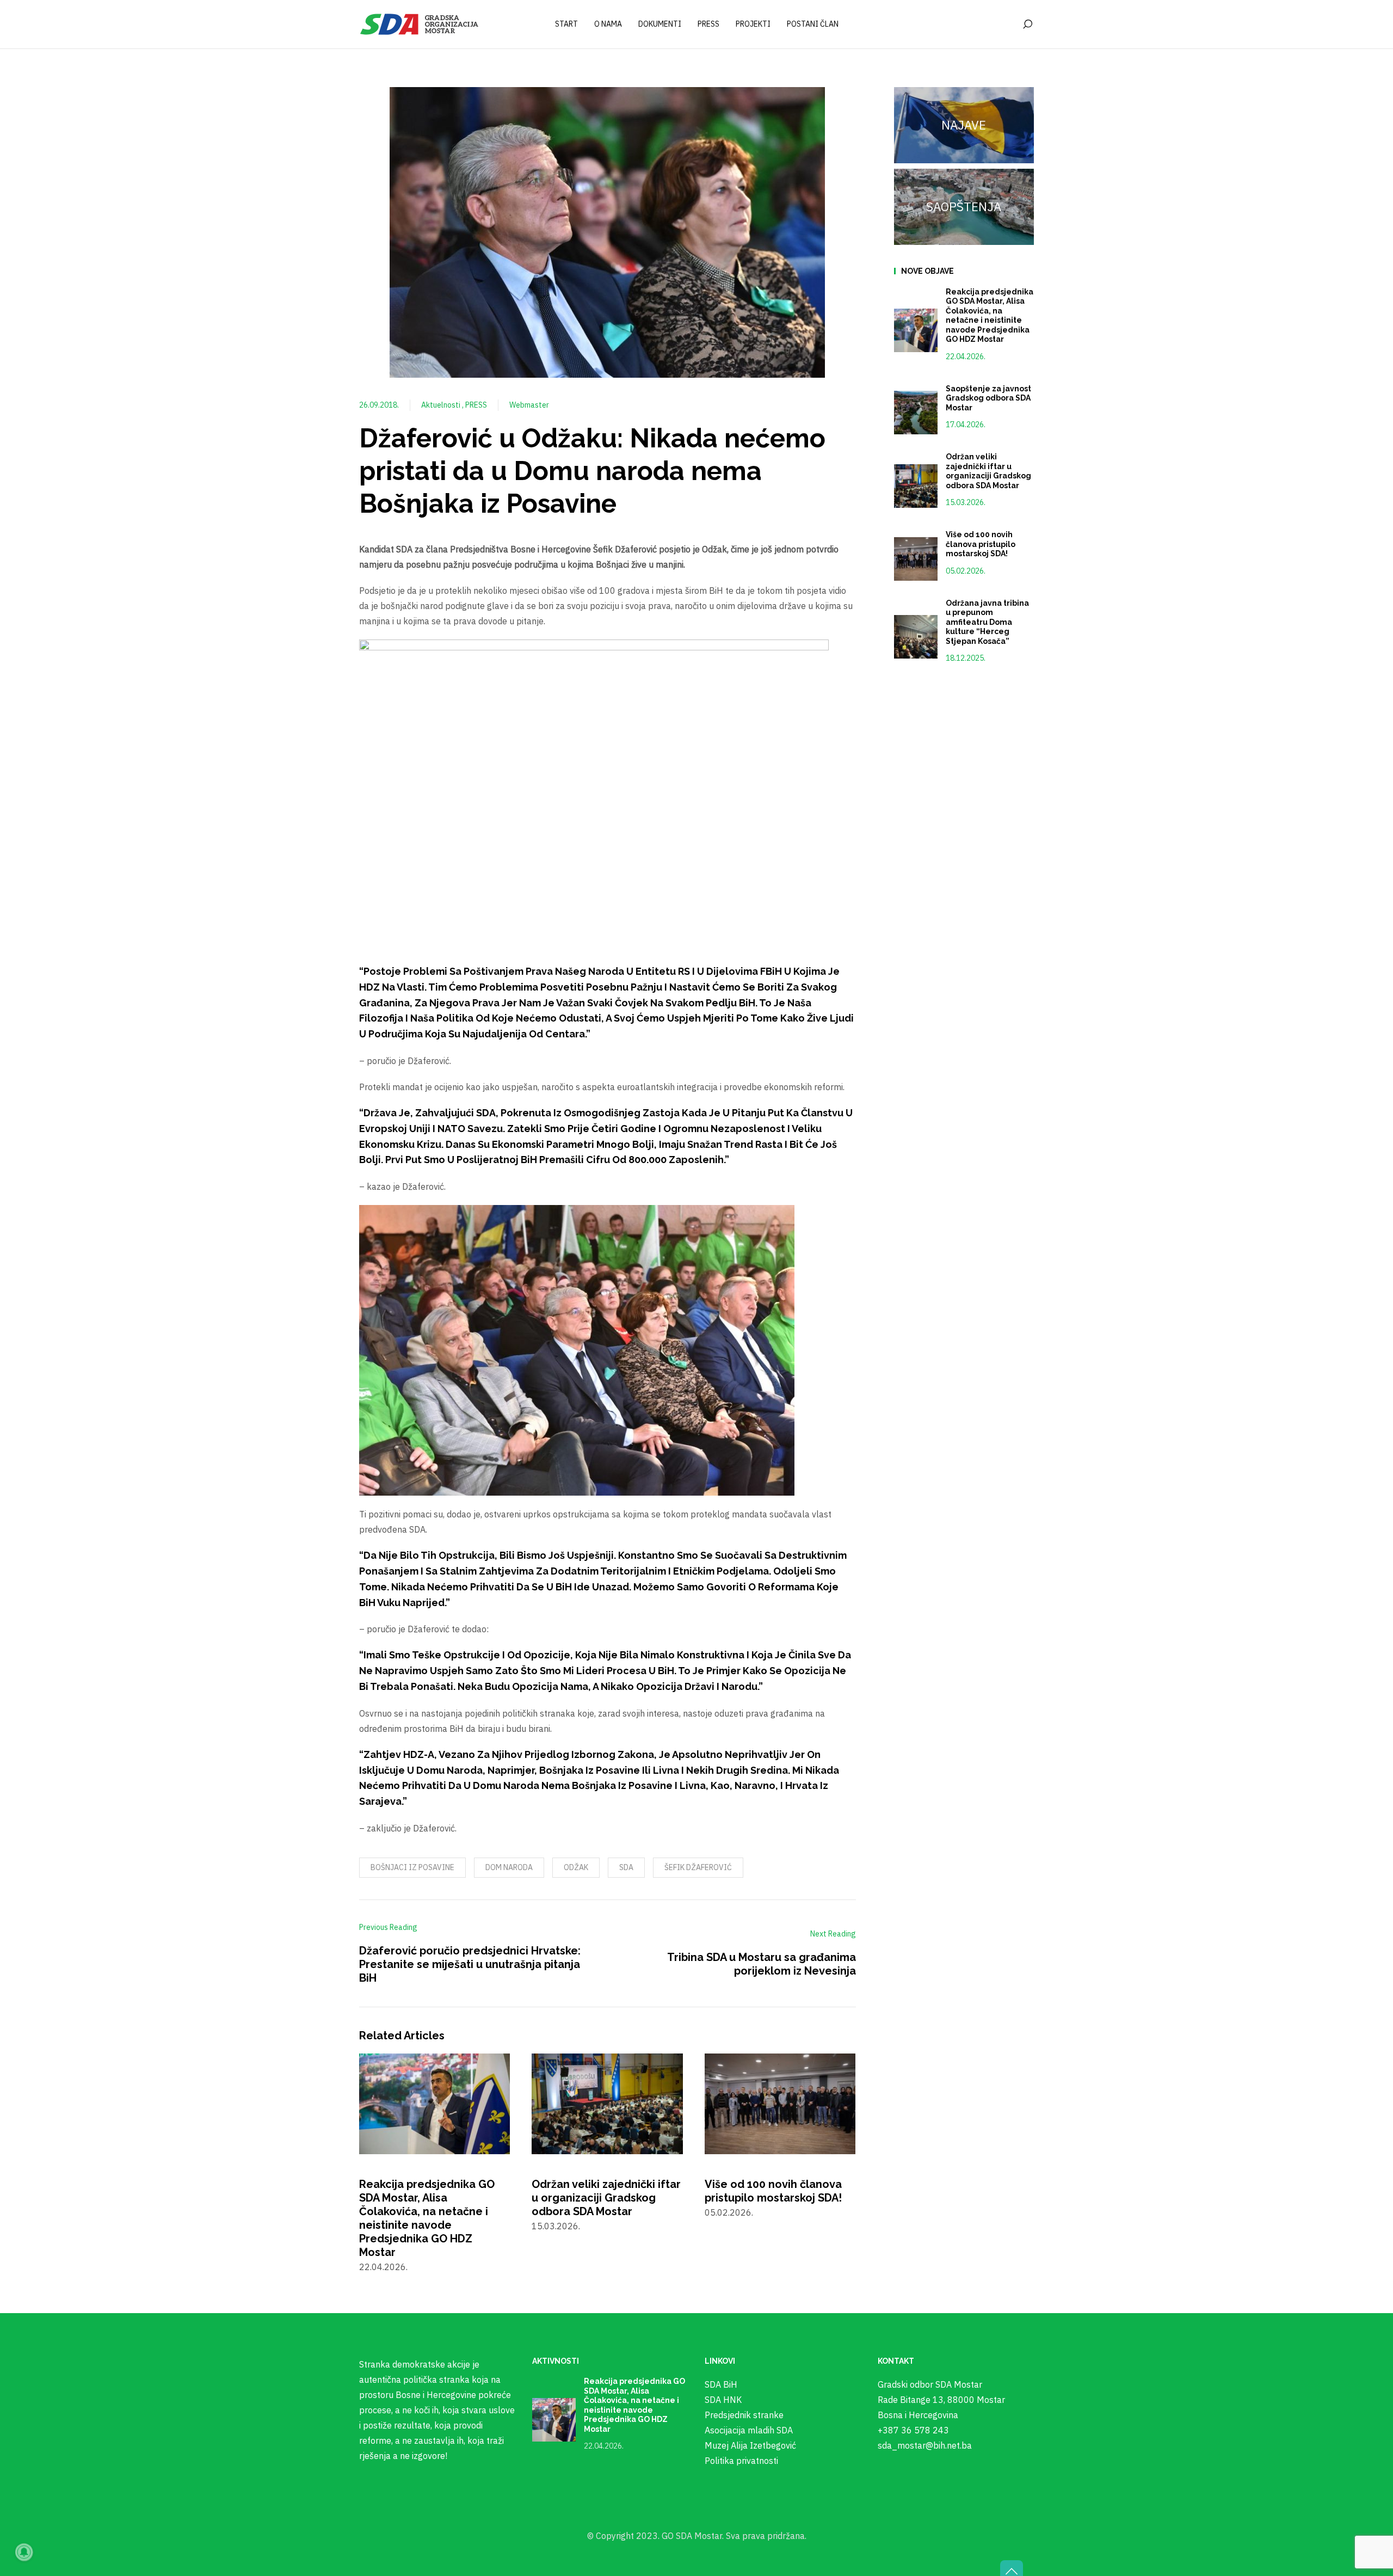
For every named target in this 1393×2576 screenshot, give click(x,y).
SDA (626, 1867)
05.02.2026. (966, 571)
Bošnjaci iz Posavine (412, 1867)
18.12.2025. (966, 658)
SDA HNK (723, 2400)
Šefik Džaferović (698, 1867)
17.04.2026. (966, 425)
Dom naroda (509, 1867)
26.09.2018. (379, 405)
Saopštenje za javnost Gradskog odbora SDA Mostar (988, 398)
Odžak (576, 1867)
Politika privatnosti (741, 2461)
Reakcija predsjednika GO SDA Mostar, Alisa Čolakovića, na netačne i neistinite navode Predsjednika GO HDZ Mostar (427, 2218)
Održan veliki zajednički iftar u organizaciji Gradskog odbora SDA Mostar (606, 2198)
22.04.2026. (966, 356)
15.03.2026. (966, 502)
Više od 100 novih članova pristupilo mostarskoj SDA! (773, 2191)
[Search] (1027, 24)
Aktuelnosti (442, 405)
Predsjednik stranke (744, 2415)
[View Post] (434, 2102)
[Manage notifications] (24, 2552)
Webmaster (529, 405)
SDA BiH (721, 2384)
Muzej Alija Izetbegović (750, 2445)
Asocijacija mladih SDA (749, 2430)
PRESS (476, 405)
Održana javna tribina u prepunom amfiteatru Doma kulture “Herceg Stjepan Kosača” (987, 622)
